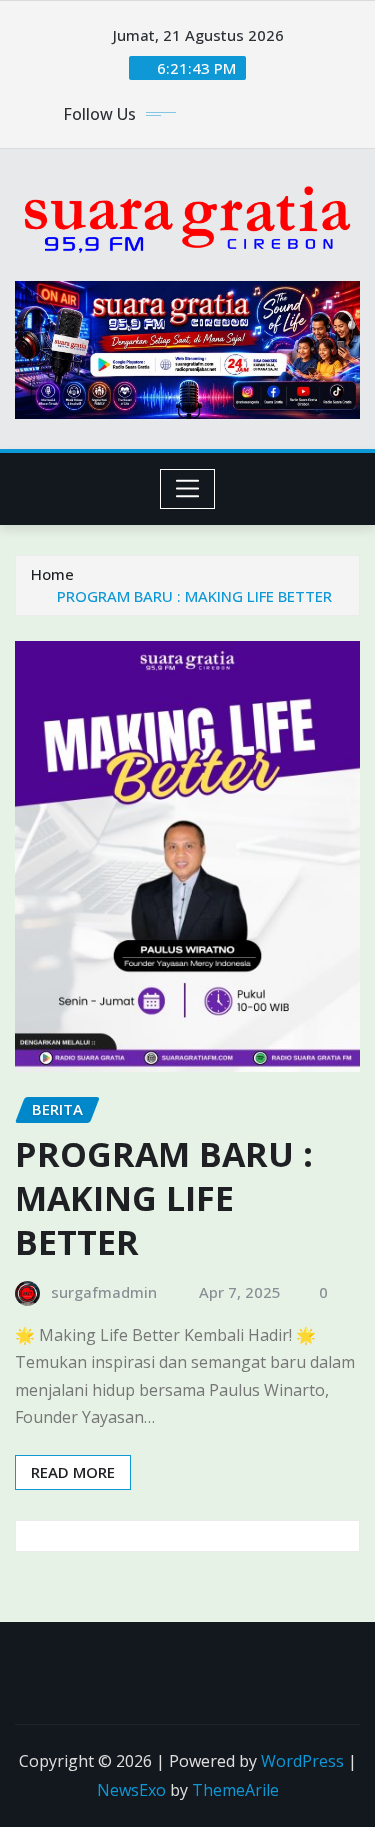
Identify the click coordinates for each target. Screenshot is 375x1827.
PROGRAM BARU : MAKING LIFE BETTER (194, 596)
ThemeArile (235, 1790)
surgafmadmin (104, 1292)
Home (52, 574)
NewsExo (131, 1790)
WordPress (302, 1761)
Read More (73, 1472)
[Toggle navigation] (187, 489)
